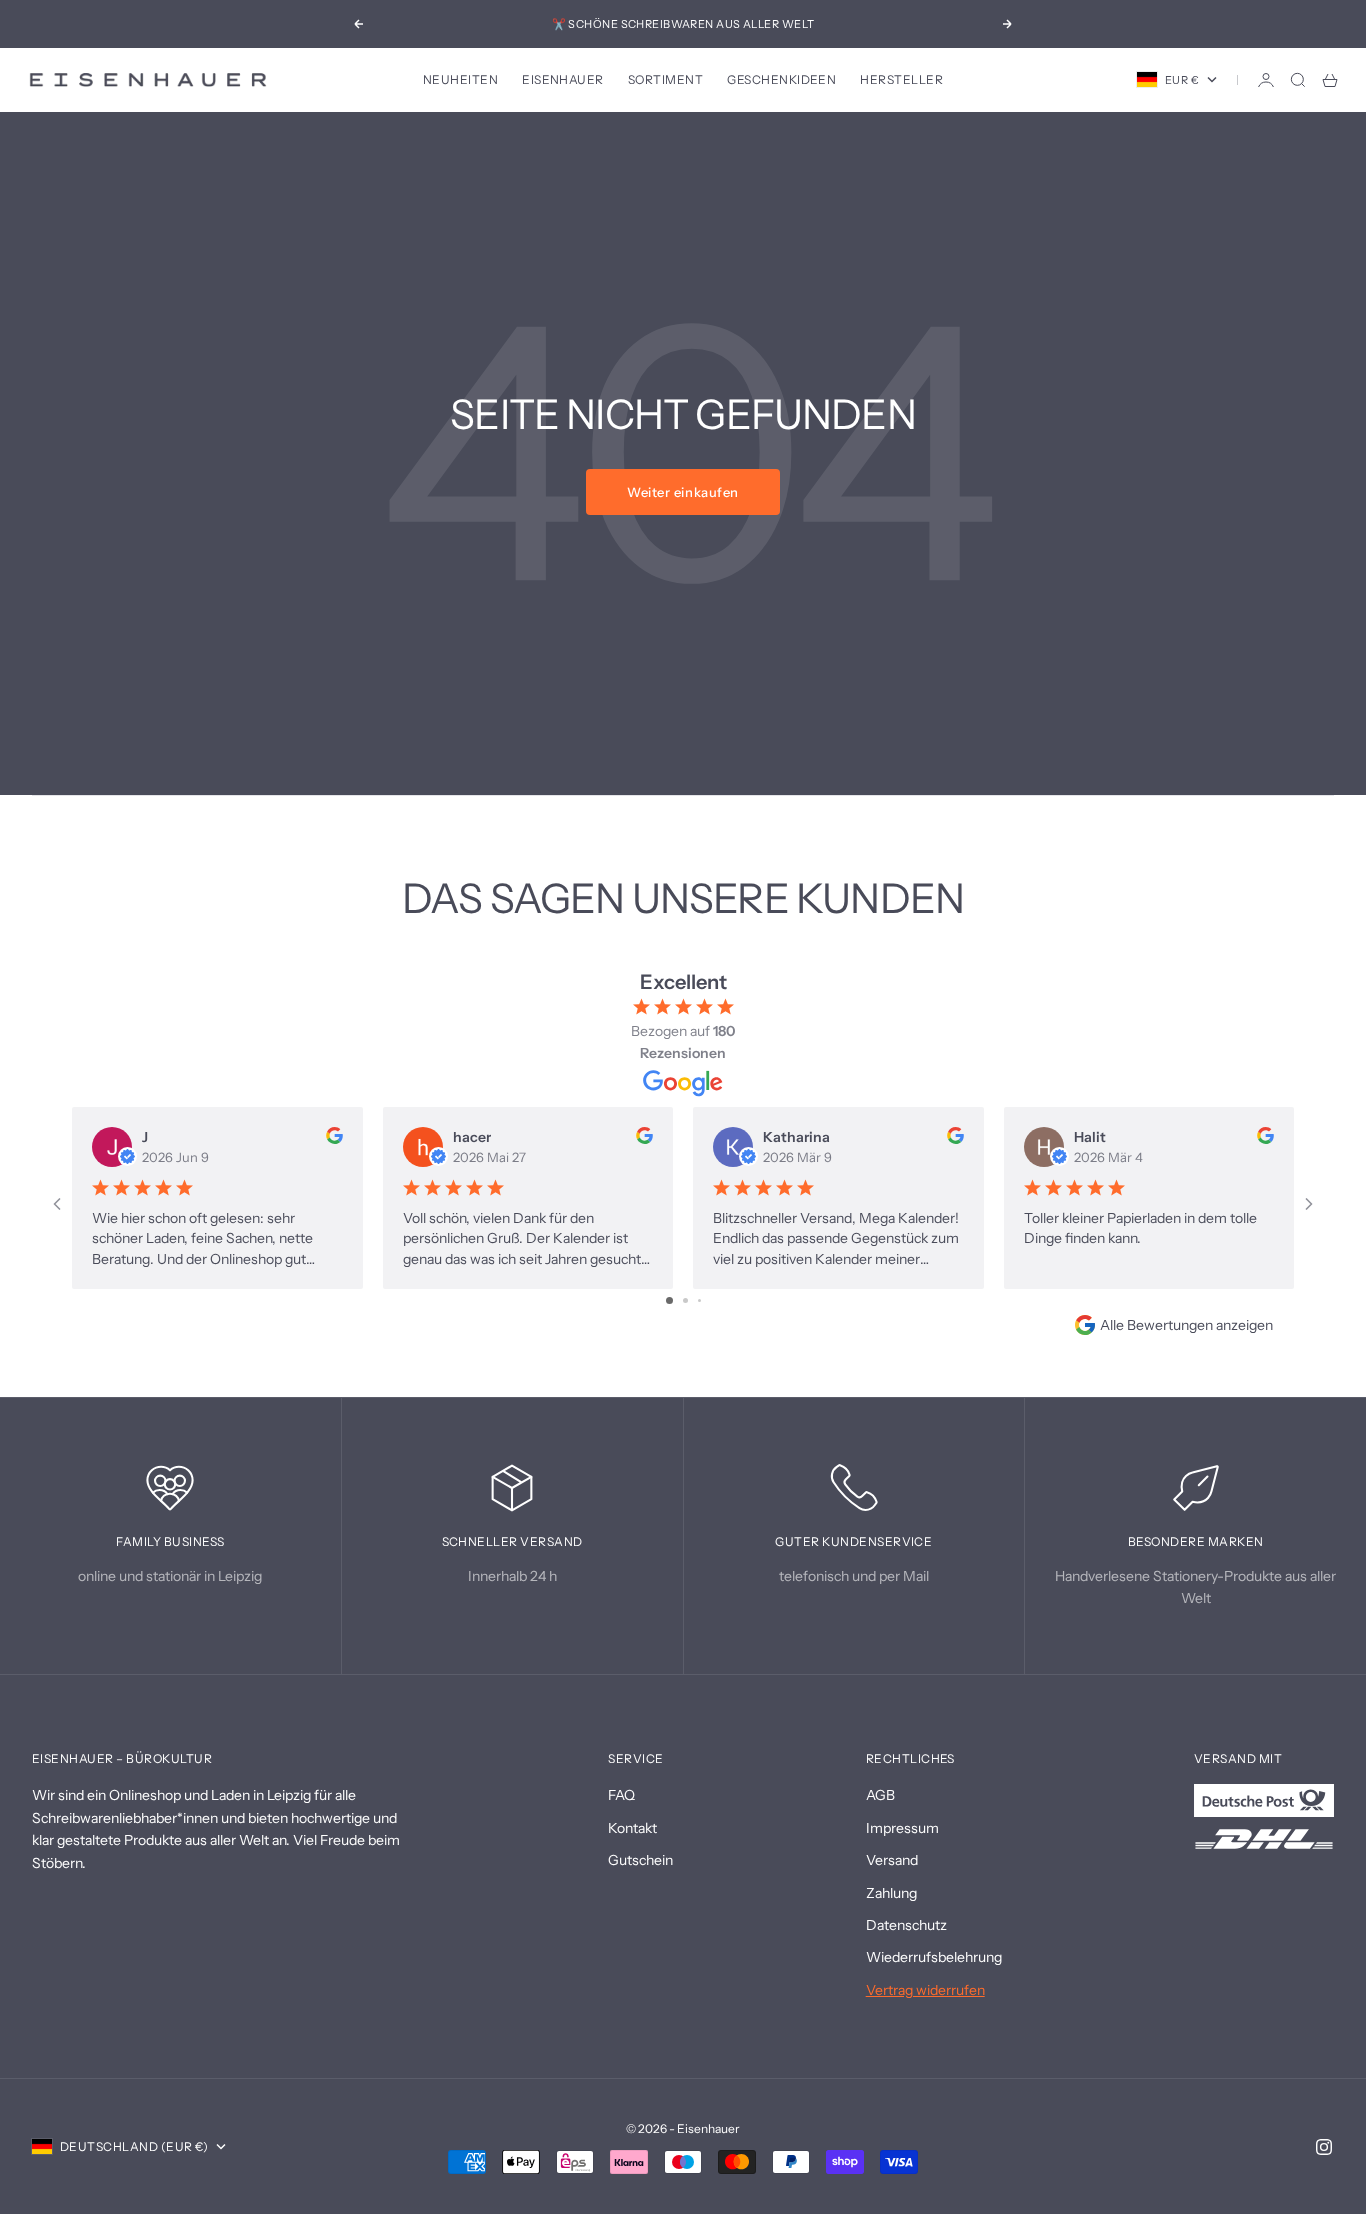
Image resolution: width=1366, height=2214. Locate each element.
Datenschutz (906, 1925)
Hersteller (901, 79)
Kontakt (632, 1828)
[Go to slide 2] (685, 1300)
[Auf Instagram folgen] (1324, 2147)
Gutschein (640, 1860)
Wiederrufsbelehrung (934, 1957)
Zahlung (891, 1893)
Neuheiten (460, 79)
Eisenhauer (563, 79)
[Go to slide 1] (669, 1300)
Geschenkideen (781, 79)
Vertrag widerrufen (925, 1990)
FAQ (621, 1795)
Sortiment (665, 79)
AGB (880, 1795)
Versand (892, 1860)
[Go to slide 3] (699, 1300)
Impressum (902, 1828)
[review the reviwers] (334, 1135)
